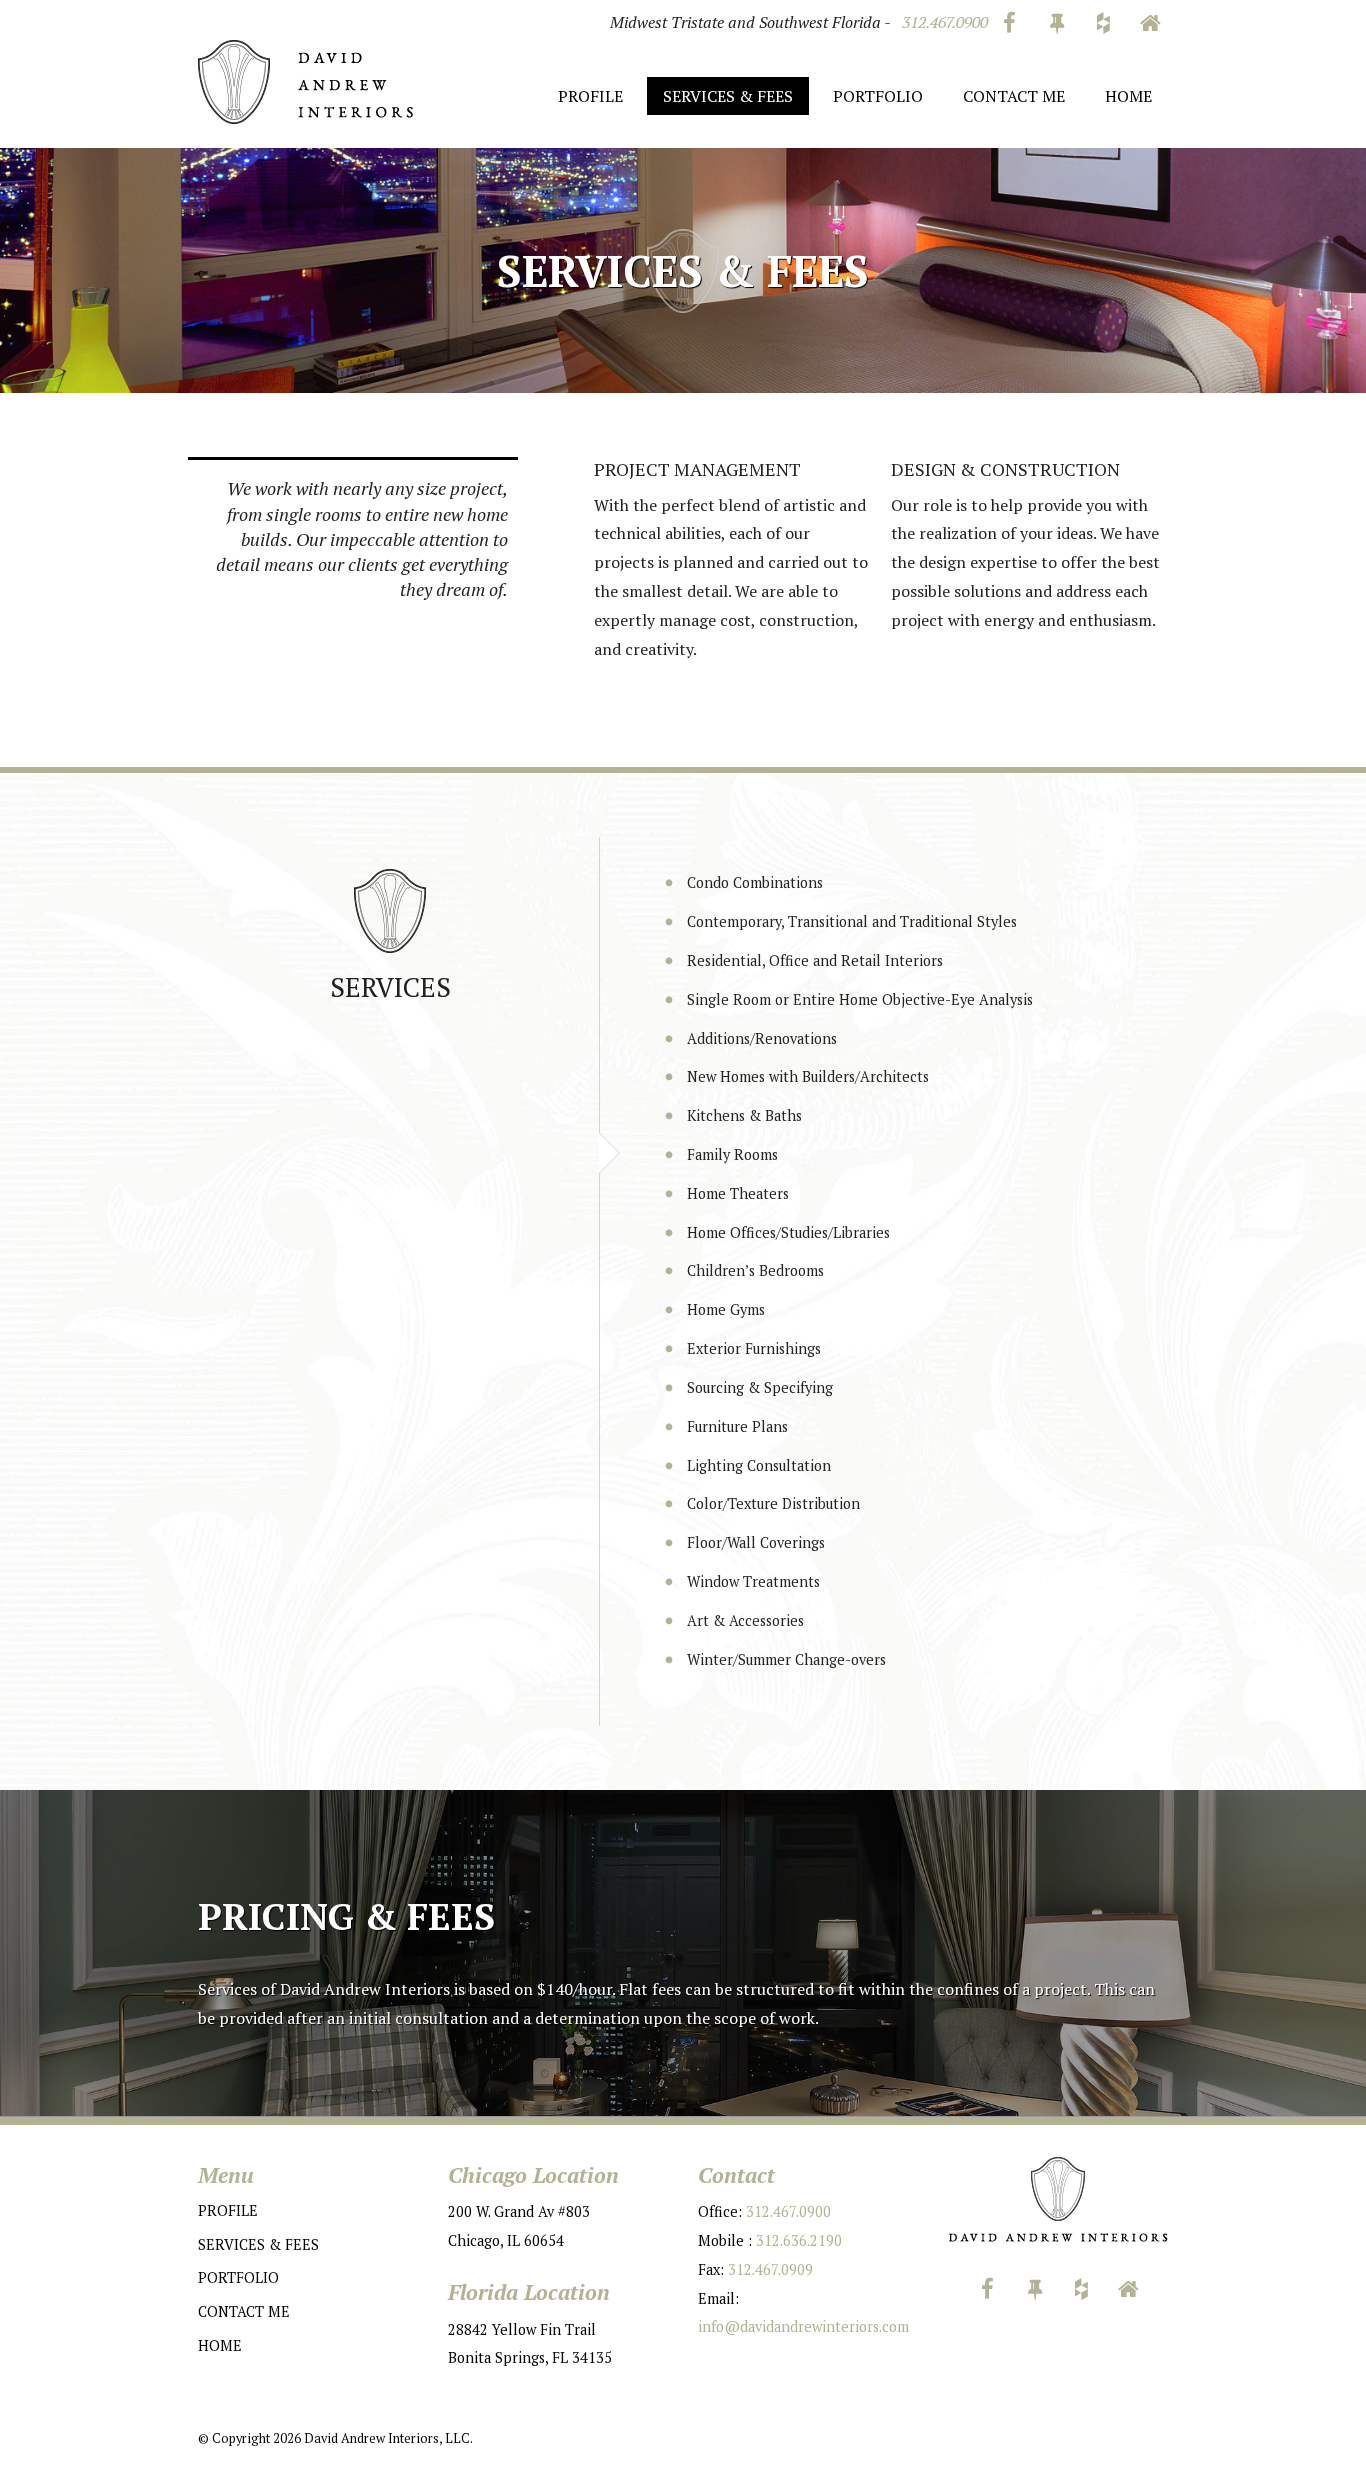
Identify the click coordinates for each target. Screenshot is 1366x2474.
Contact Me (1014, 96)
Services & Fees (728, 96)
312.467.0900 (945, 22)
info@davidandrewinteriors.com (803, 2326)
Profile (590, 96)
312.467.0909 (770, 2269)
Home (1128, 96)
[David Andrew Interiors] (305, 80)
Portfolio (878, 96)
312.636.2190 (799, 2240)
